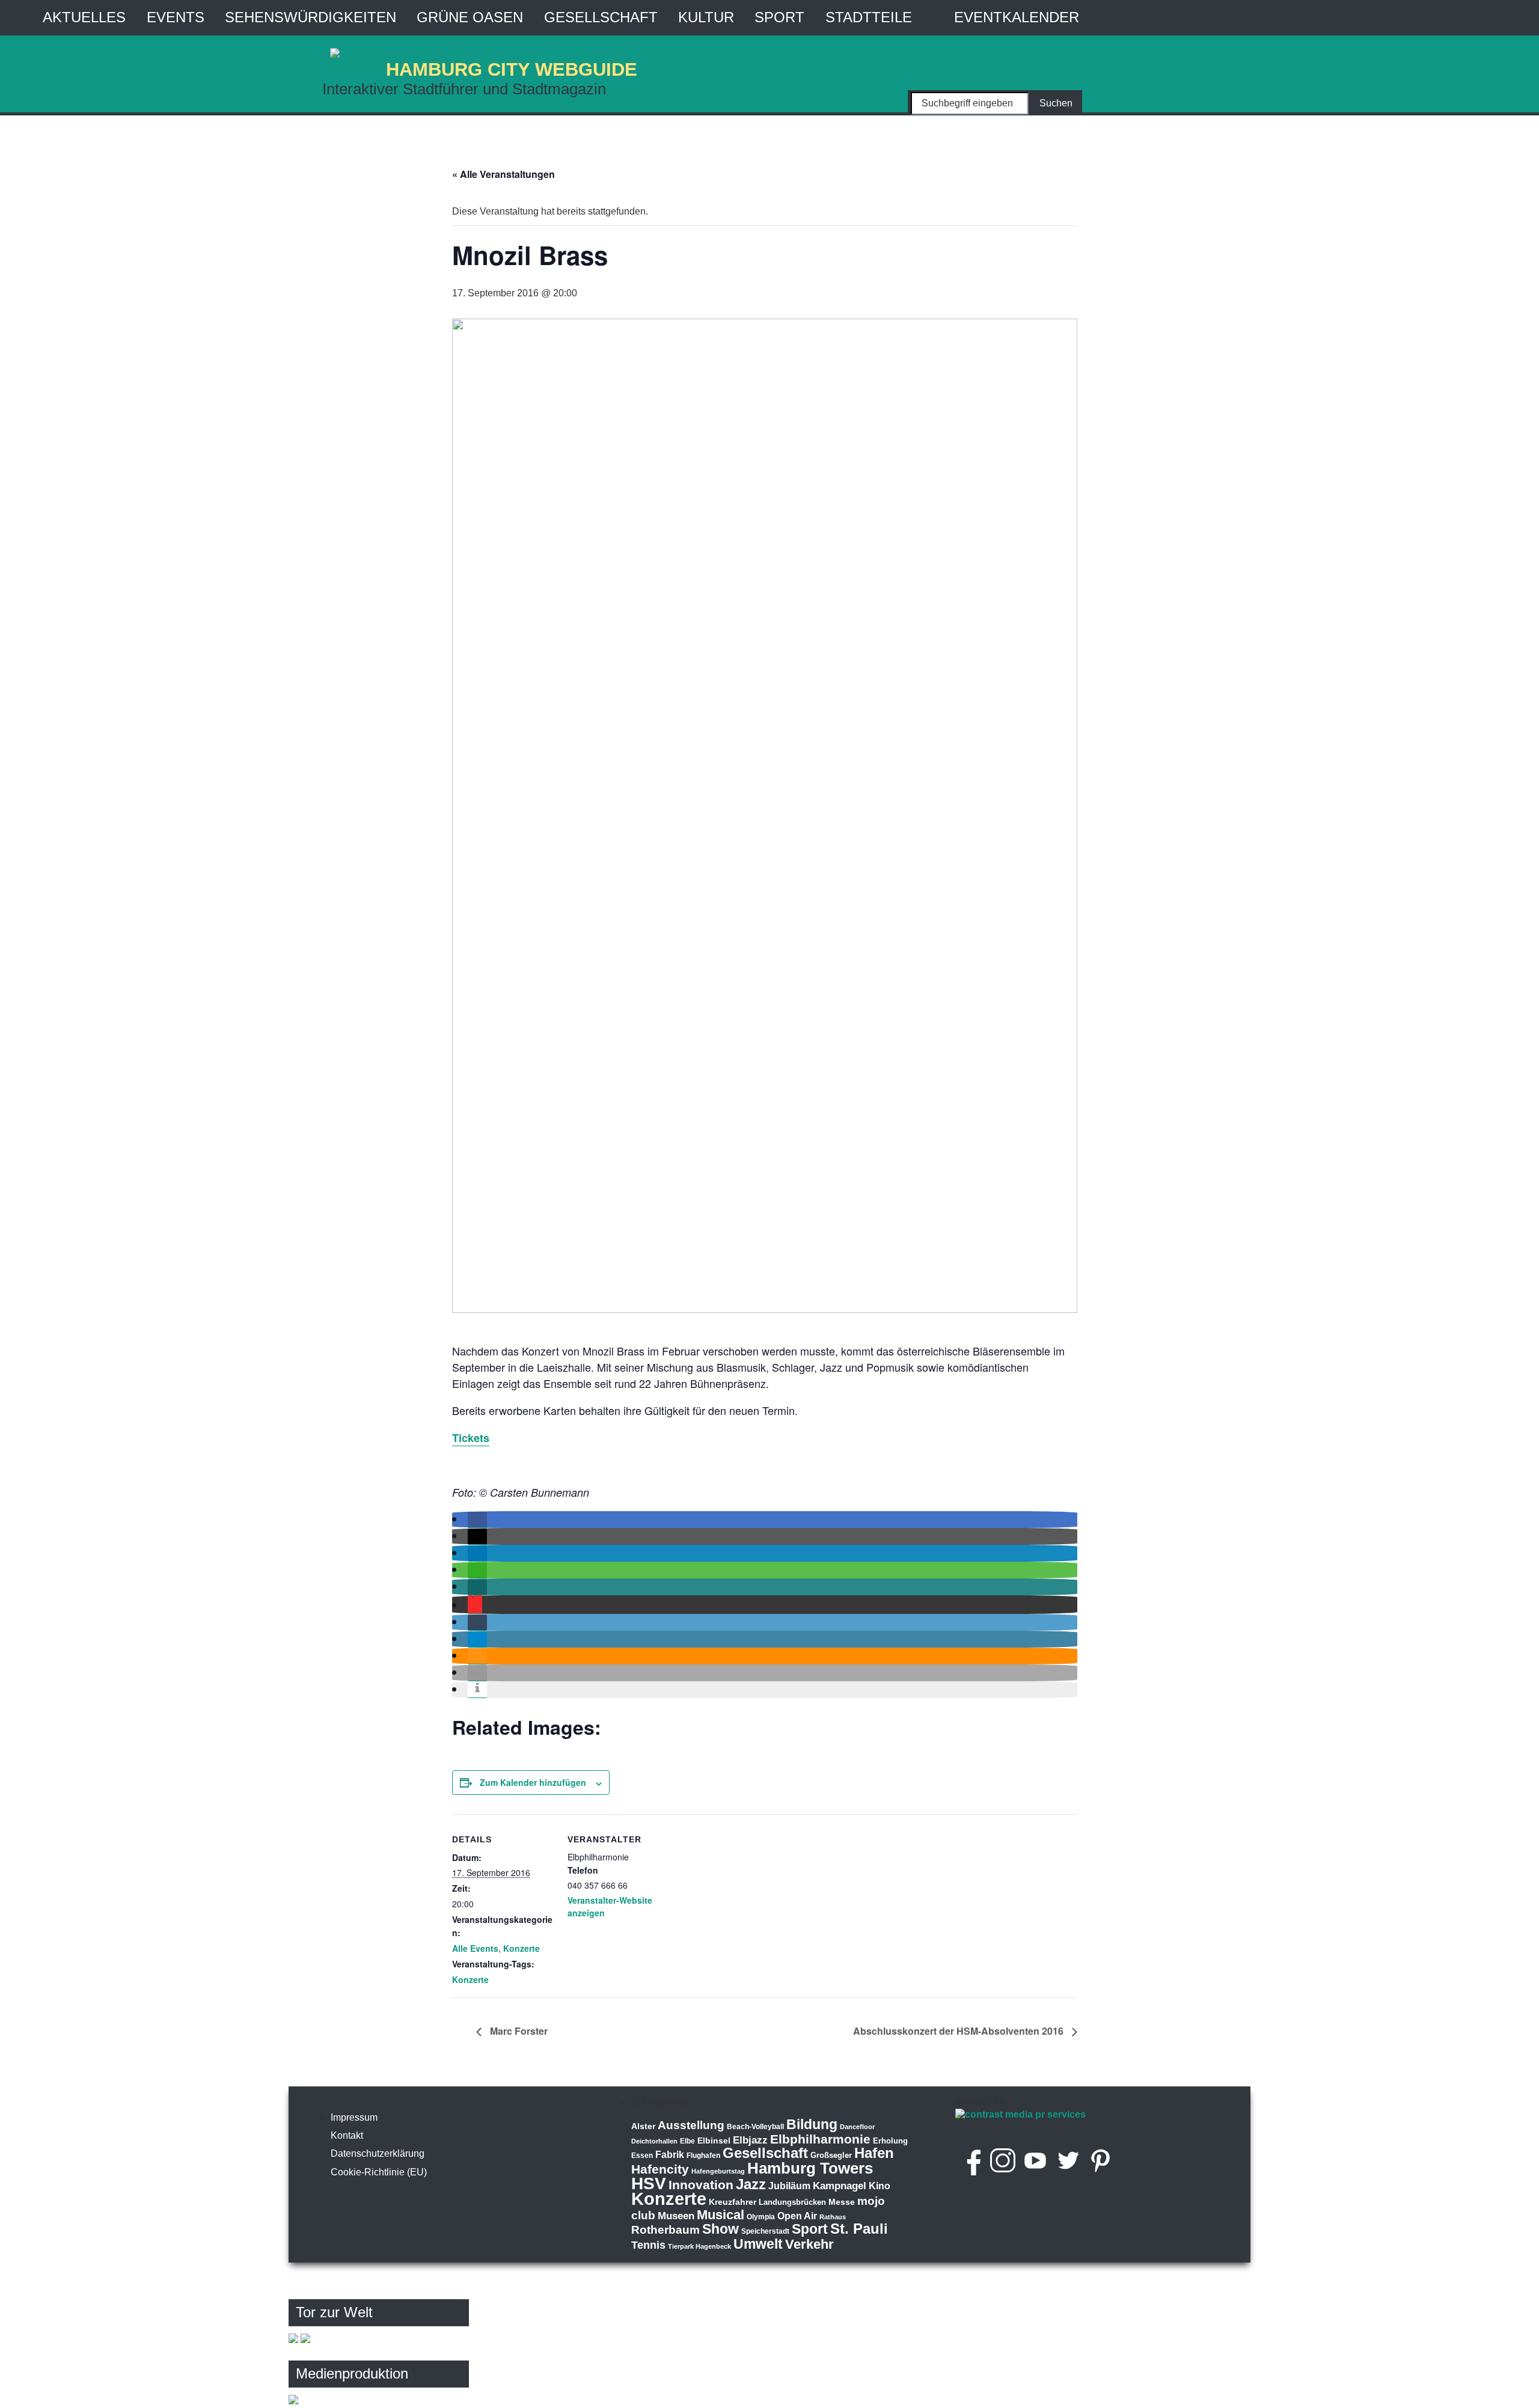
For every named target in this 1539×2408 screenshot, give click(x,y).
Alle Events (475, 1948)
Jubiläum (789, 2186)
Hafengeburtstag (718, 2171)
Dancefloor (857, 2127)
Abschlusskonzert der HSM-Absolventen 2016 (959, 2031)
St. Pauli (859, 2229)
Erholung (890, 2141)
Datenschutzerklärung (378, 2153)
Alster (643, 2126)
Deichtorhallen (654, 2141)
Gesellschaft (601, 17)
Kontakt (347, 2135)
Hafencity (660, 2169)
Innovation (701, 2185)
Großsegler (831, 2155)
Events (176, 17)
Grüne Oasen (470, 17)
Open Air (797, 2216)
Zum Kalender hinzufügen (533, 1782)
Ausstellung (691, 2125)
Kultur (706, 17)
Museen (676, 2216)
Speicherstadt (765, 2231)
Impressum (354, 2117)
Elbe (687, 2141)
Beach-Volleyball (755, 2127)
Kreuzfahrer (733, 2202)
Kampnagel (840, 2186)
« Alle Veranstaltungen (503, 174)
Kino (880, 2186)
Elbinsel (714, 2141)
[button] (477, 1520)
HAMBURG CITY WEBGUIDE (512, 69)
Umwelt (758, 2244)
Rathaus (833, 2217)
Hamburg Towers (810, 2168)
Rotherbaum (665, 2230)
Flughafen (703, 2155)
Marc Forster (518, 2031)
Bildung (812, 2124)
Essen (642, 2156)
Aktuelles (84, 17)
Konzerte (522, 1948)
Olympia (761, 2217)
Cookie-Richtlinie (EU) (379, 2172)
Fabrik (670, 2155)
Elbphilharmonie (820, 2139)
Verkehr (809, 2244)
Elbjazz (750, 2140)
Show (721, 2229)
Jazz (751, 2184)
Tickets (471, 1438)
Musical (721, 2215)
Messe (842, 2202)
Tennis (648, 2245)
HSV (649, 2183)
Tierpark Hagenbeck (699, 2246)
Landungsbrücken (792, 2202)
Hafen (874, 2153)
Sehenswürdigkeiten (311, 17)
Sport (779, 17)
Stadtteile (869, 17)
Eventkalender (1017, 17)
